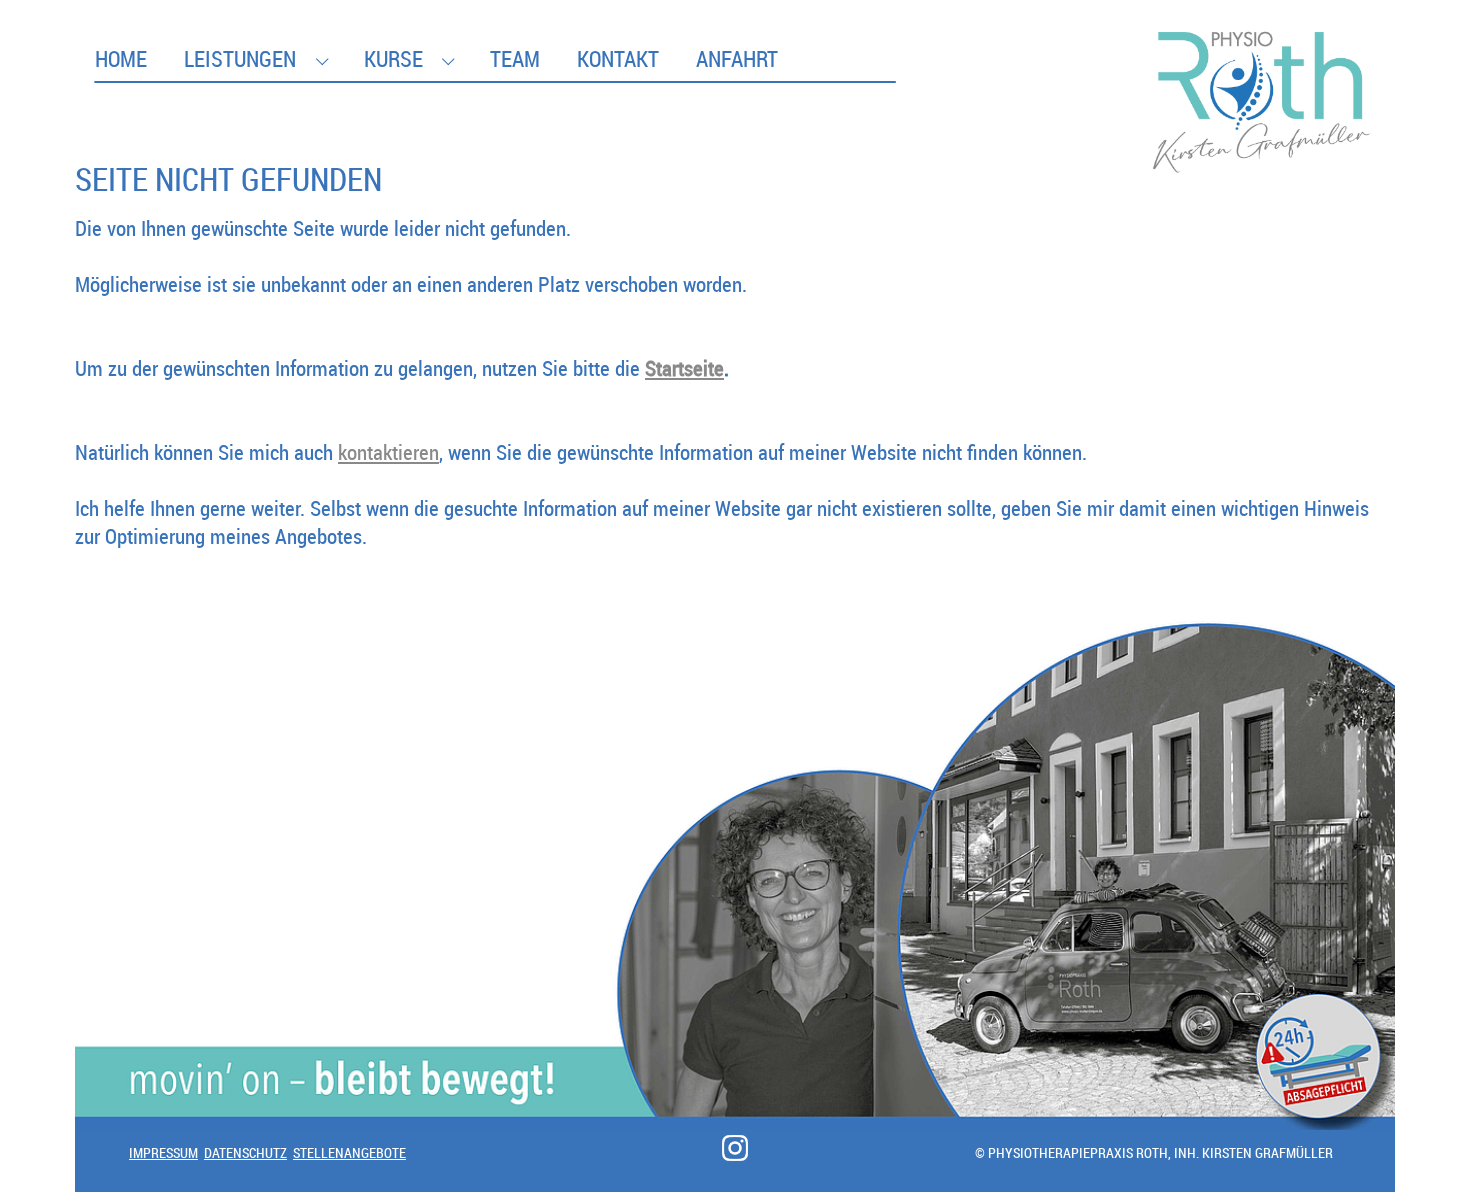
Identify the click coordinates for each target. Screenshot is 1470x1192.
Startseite (684, 368)
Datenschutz (245, 1152)
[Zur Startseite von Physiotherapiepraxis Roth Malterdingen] (1262, 54)
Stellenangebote (349, 1152)
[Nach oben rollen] (1419, 1141)
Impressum (163, 1152)
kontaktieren (388, 452)
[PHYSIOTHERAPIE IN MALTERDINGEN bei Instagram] (735, 1148)
